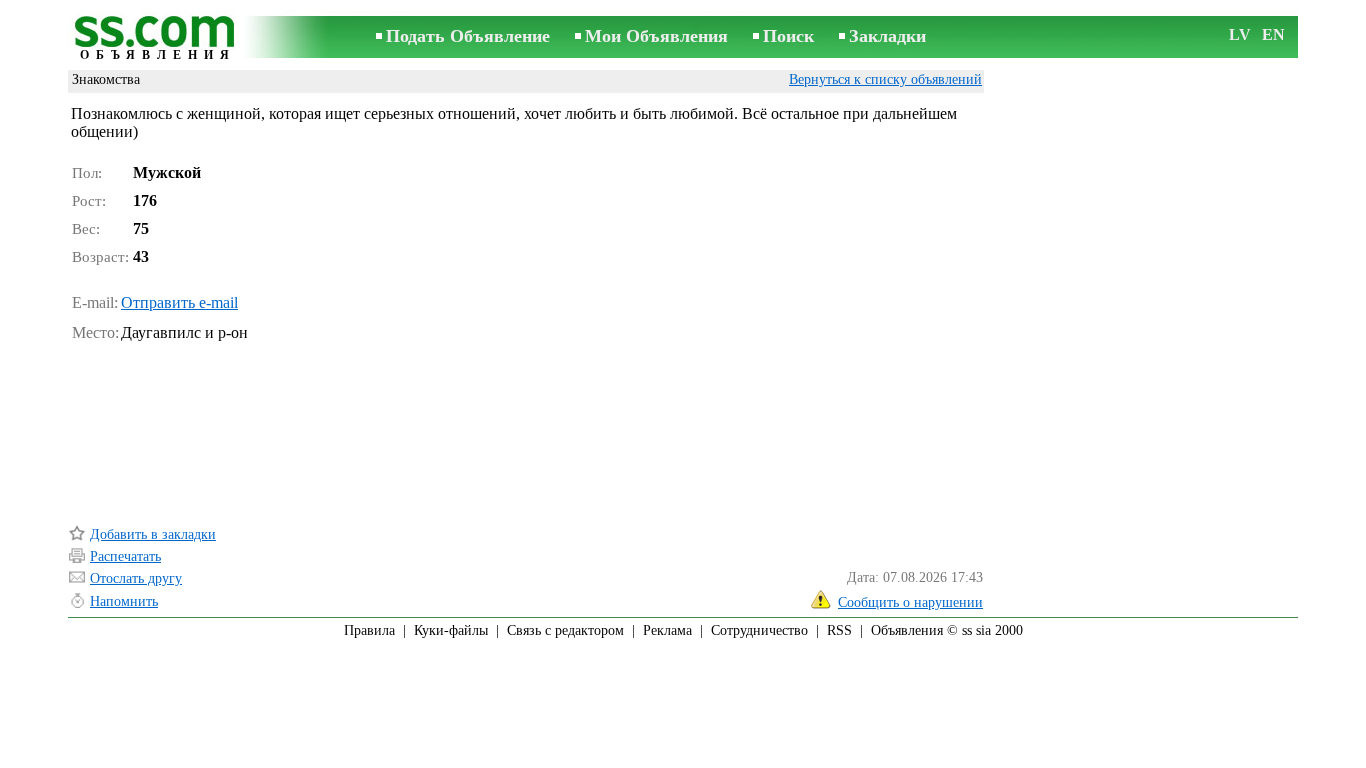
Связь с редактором (565, 630)
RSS (839, 630)
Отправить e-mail (179, 302)
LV (1240, 34)
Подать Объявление (468, 36)
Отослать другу (136, 578)
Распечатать (125, 556)
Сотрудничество (759, 630)
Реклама (667, 630)
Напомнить (124, 601)
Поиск (788, 36)
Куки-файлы (451, 630)
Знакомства (106, 79)
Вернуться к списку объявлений (885, 79)
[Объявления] (158, 38)
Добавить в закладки (153, 534)
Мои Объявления (656, 36)
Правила (369, 630)
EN (1273, 34)
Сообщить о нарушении (910, 602)
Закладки (887, 36)
